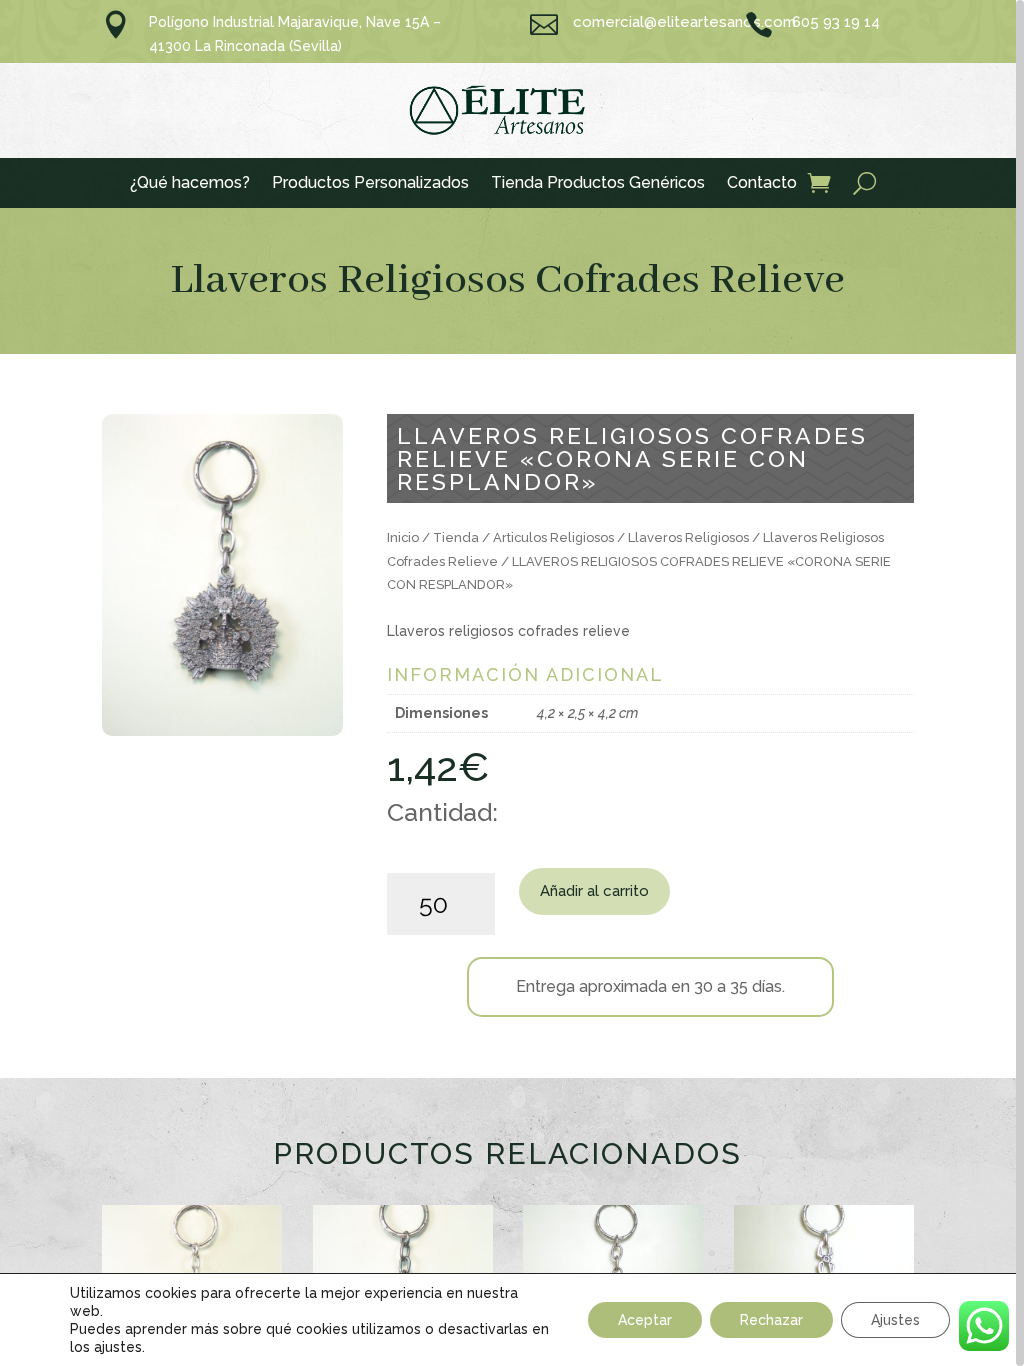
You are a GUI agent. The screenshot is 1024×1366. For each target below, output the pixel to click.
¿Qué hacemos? (190, 184)
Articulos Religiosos (553, 537)
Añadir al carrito (594, 891)
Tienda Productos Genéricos (598, 184)
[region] (512, 683)
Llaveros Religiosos (688, 537)
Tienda (456, 537)
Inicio (403, 537)
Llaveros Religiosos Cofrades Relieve (507, 280)
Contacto (762, 184)
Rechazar (771, 1320)
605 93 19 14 (836, 22)
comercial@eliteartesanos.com (684, 22)
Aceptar (645, 1320)
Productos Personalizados (370, 184)
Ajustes (895, 1320)
